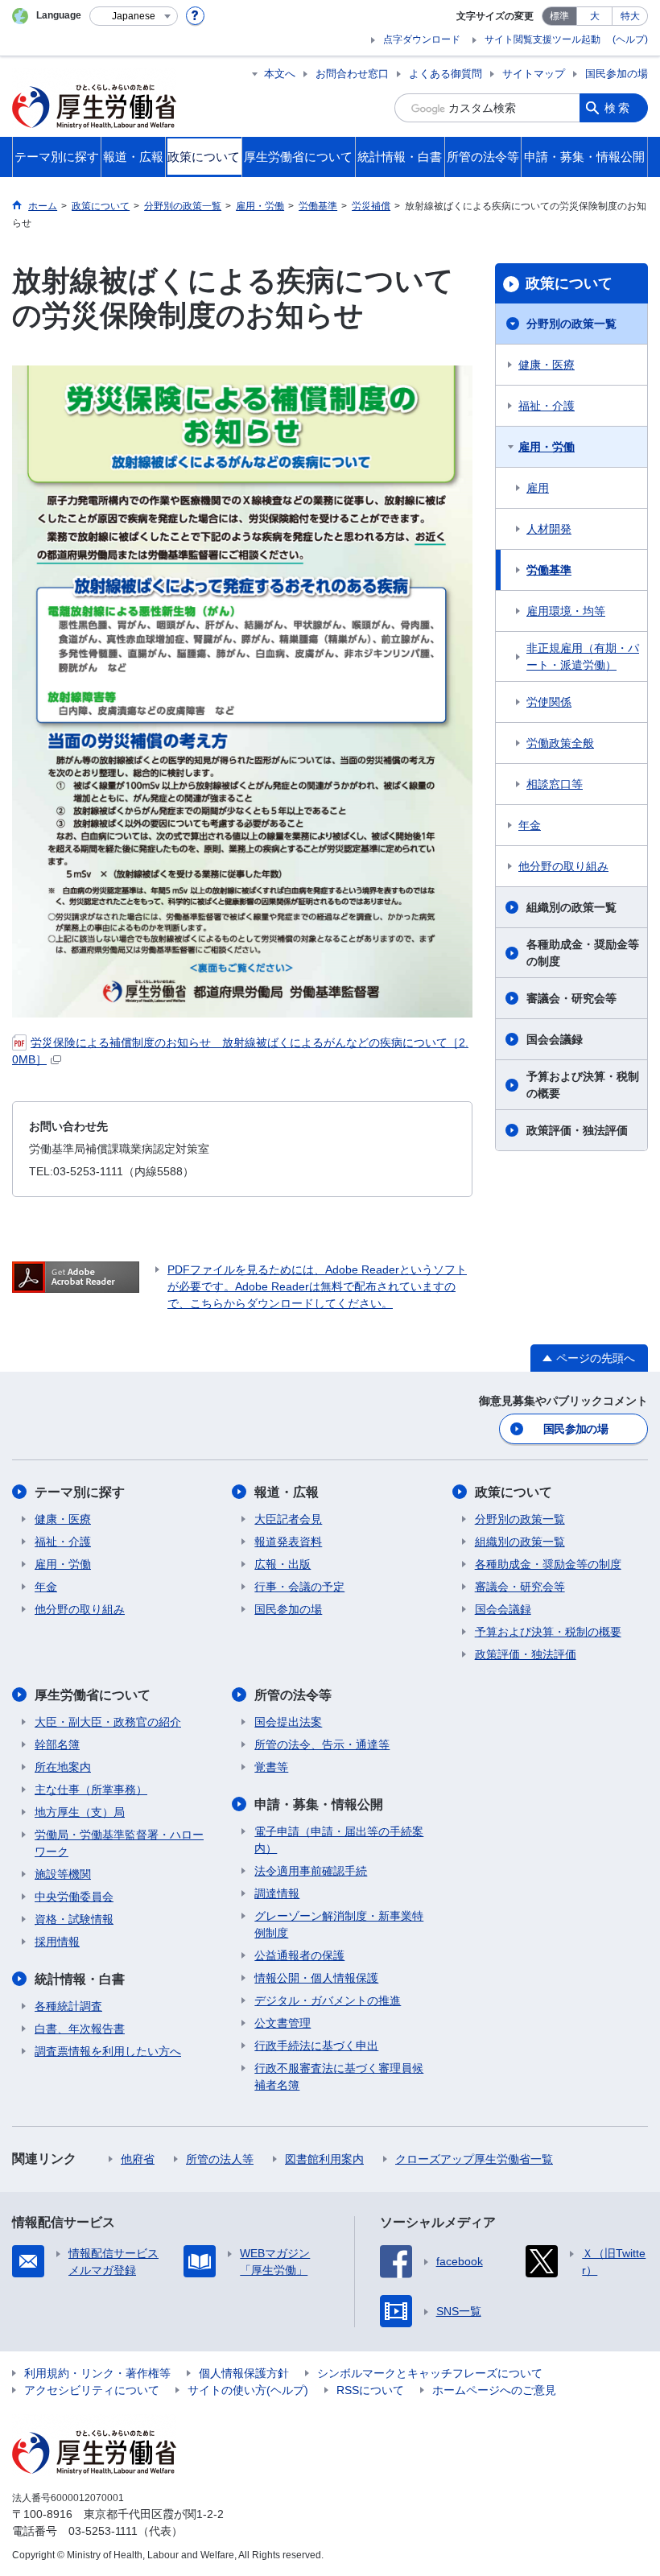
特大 (630, 16)
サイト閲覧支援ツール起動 (542, 39)
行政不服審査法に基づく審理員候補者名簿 (339, 2076)
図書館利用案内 (324, 2159)
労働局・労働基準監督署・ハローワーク (119, 1843)
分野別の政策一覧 (571, 324)
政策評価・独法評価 (577, 1130)
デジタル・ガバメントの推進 (328, 2000)
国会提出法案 (288, 1722)
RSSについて (370, 2390)
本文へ (280, 74)
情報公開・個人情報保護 (316, 1978)
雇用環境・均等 (566, 611)
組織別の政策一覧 (571, 907)
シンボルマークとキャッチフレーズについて (430, 2373)
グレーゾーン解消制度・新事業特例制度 (339, 1924)
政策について (569, 283)
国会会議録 (555, 1039)
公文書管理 (283, 2023)
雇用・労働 (547, 447)
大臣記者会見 (288, 1519)
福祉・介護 (547, 406)
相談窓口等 (555, 784)
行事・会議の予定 (299, 1587)
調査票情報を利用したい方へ (108, 2051)
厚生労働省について (93, 1695)
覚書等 (271, 1767)
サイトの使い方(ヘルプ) (248, 2390)
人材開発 (549, 529)
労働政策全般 (560, 743)
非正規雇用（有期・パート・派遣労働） (583, 656)
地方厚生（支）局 (80, 1812)
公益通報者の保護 (299, 1955)
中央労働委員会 (74, 1897)
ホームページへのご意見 (494, 2390)
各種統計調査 (68, 2006)
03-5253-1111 (103, 2531)
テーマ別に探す (80, 1492)
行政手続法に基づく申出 (316, 2046)
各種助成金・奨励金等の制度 (583, 953)
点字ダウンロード (422, 39)
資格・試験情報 (74, 1919)
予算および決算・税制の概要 (583, 1085)
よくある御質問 (445, 74)
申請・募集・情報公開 (319, 1804)
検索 (618, 108)
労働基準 (549, 570)
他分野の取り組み (563, 866)
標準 (559, 16)
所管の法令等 (293, 1695)
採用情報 (57, 1942)
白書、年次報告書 (80, 2029)
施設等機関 (63, 1874)
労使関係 (549, 702)
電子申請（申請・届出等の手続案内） (339, 1840)
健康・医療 (547, 365)
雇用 (538, 488)
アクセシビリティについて (92, 2390)
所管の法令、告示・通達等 (322, 1744)
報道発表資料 (288, 1542)
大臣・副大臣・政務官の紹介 (108, 1722)
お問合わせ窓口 (352, 74)
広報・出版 (283, 1564)
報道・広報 (287, 1492)
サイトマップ (534, 74)
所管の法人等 (220, 2159)
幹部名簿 (57, 1744)
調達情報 (277, 1893)
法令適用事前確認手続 (311, 1871)
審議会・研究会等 (571, 998)
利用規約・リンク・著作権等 (97, 2373)
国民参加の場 (617, 74)
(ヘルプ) (630, 39)
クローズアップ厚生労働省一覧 (474, 2159)
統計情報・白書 (80, 1979)
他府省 (138, 2159)
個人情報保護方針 (244, 2373)
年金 (530, 825)
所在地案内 (63, 1767)
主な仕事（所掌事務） (91, 1790)
